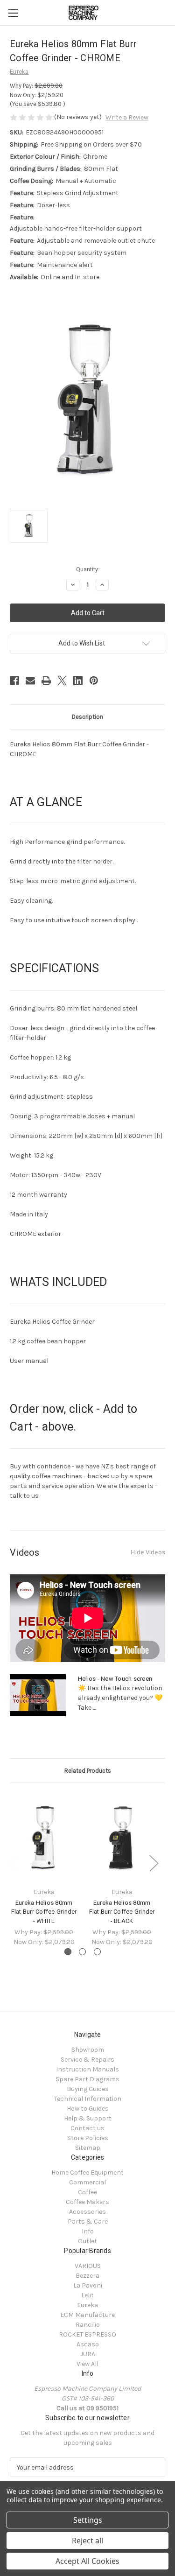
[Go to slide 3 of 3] (97, 1952)
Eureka (87, 2305)
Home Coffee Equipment (87, 2172)
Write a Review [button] (127, 117)
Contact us (87, 2128)
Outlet (87, 2241)
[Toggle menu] (13, 13)
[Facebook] (14, 681)
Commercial (87, 2182)
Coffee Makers (87, 2202)
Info (88, 2231)
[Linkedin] (78, 681)
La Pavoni (88, 2285)
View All (87, 2364)
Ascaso (88, 2344)
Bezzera (87, 2276)
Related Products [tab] (88, 1771)
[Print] (46, 681)
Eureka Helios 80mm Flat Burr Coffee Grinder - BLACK (122, 1912)
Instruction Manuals (87, 2069)
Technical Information (88, 2099)
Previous (12, 1863)
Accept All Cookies (87, 2561)
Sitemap (88, 2148)
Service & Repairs (87, 2060)
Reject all (87, 2541)
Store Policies (88, 2138)
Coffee (87, 2192)
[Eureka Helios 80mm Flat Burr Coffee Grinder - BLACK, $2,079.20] (122, 1837)
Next (154, 1863)
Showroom (88, 2050)
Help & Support (88, 2118)
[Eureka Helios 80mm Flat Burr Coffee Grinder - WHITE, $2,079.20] (44, 1837)
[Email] (30, 681)
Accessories (87, 2212)
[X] (62, 681)
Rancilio (88, 2325)
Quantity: (88, 569)
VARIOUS (88, 2266)
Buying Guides (88, 2089)
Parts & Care (88, 2222)
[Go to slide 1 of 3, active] (68, 1952)
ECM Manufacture (87, 2315)
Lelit (87, 2295)
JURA (88, 2354)
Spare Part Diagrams (87, 2079)
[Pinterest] (94, 681)
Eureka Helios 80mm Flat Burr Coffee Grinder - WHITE (44, 1912)
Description (87, 717)
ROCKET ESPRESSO (87, 2334)
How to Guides (88, 2109)
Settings (88, 2520)
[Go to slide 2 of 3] (82, 1952)
